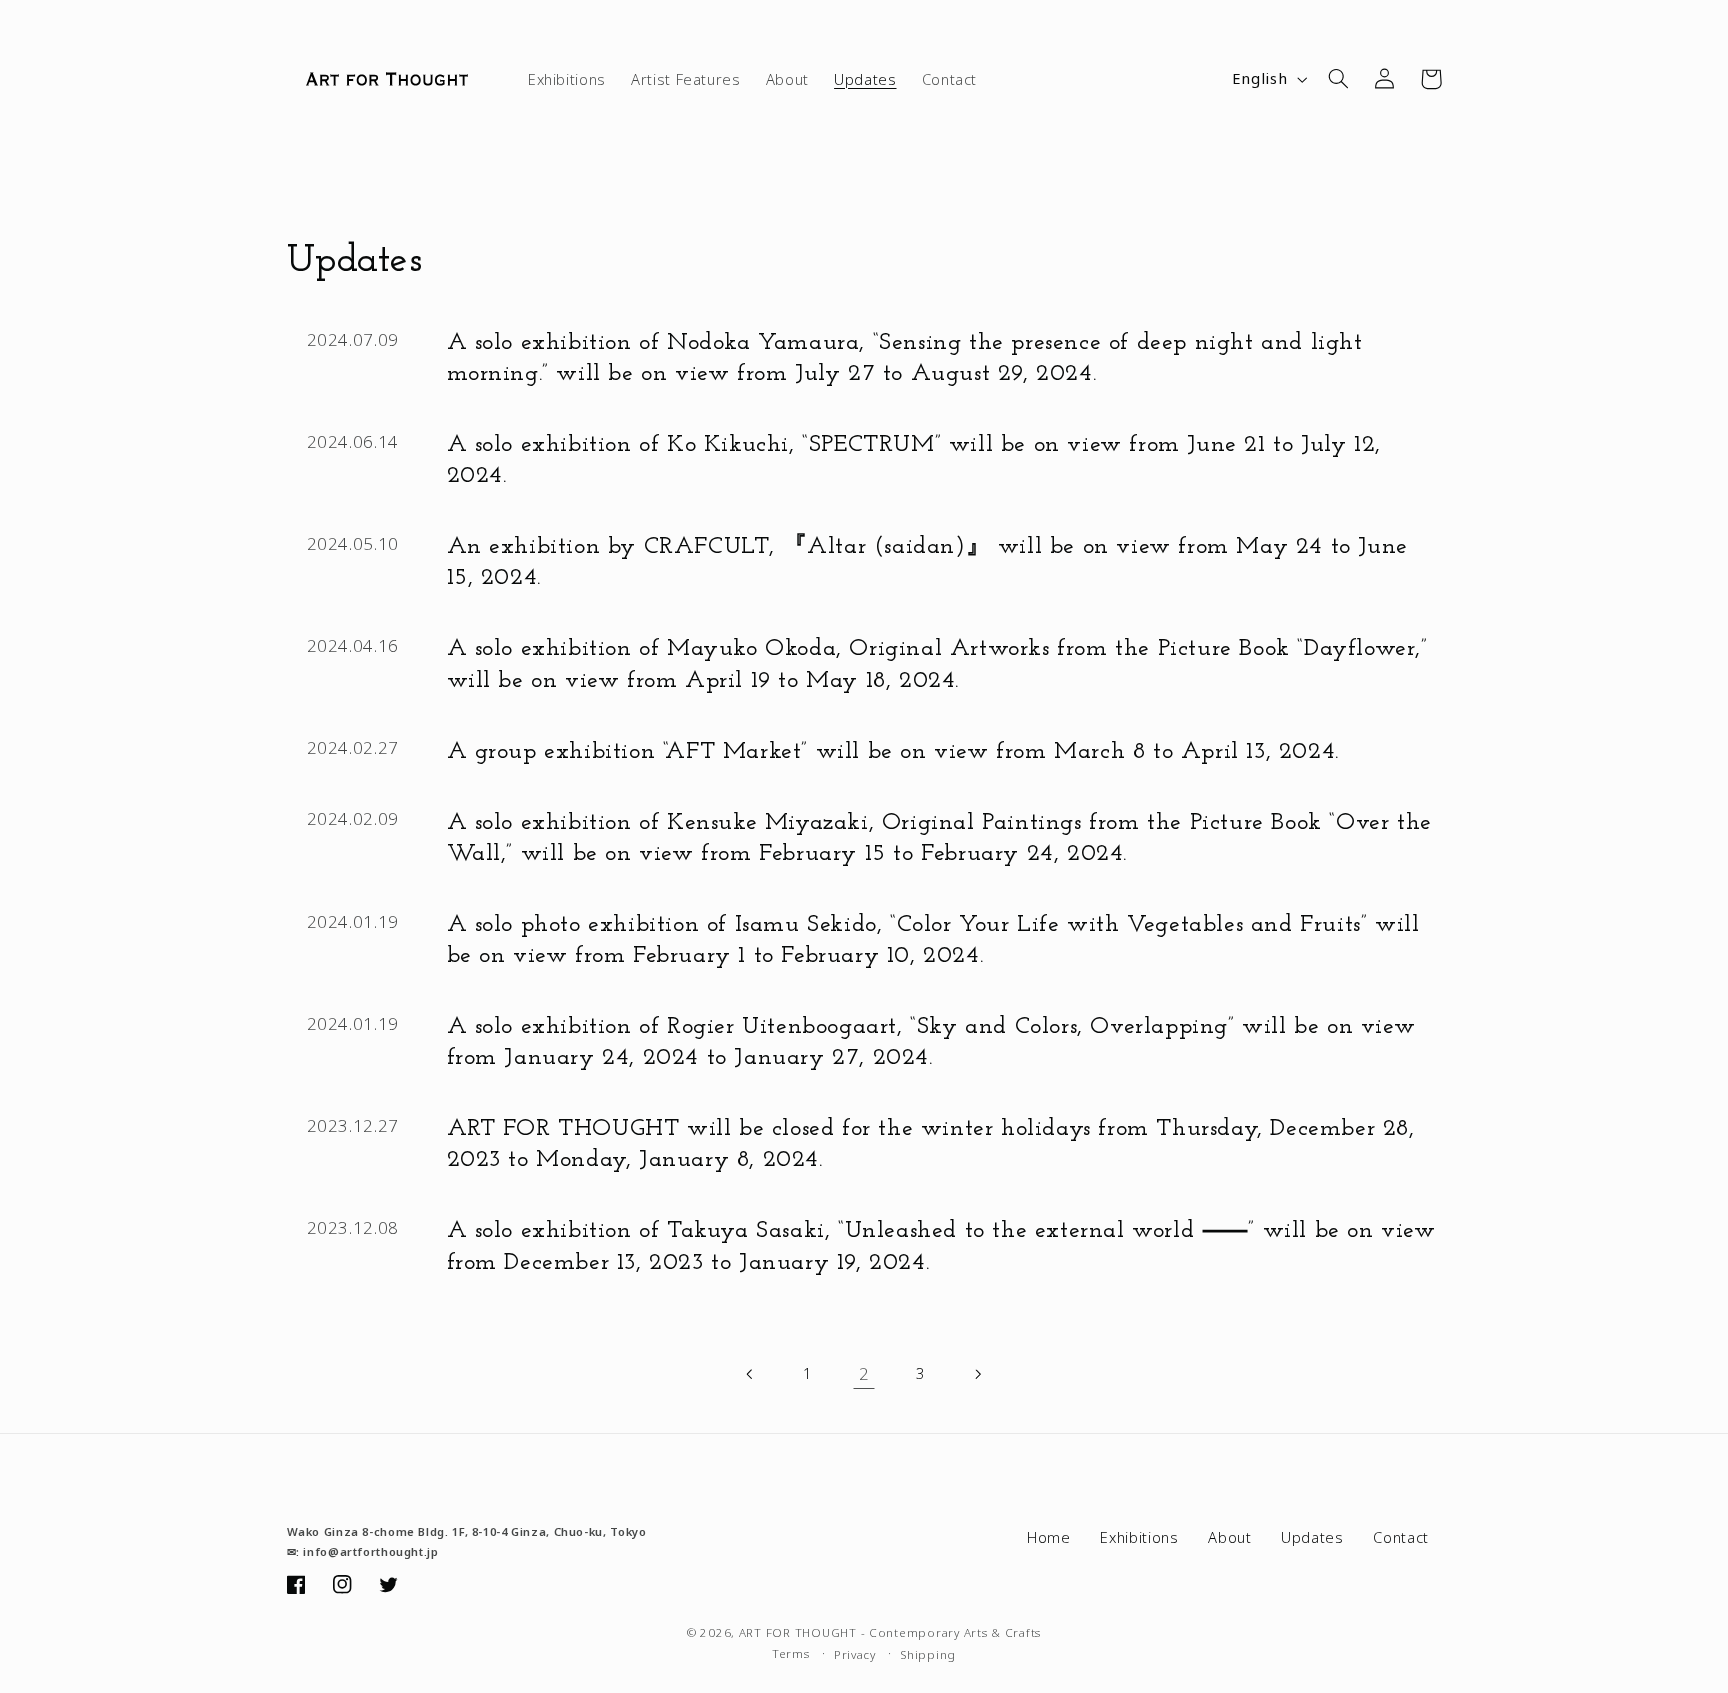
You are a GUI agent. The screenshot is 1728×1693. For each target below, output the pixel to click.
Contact (1400, 1537)
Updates (1312, 1537)
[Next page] (977, 1374)
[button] (1339, 79)
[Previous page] (751, 1374)
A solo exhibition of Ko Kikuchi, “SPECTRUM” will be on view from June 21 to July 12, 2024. (914, 460)
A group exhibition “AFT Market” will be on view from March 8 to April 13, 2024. (893, 752)
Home (1049, 1537)
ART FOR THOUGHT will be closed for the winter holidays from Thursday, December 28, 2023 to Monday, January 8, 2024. (931, 1144)
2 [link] (864, 1373)
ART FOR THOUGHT (798, 1632)
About (1229, 1537)
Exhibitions (1139, 1537)
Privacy (855, 1654)
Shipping (928, 1654)
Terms (791, 1653)
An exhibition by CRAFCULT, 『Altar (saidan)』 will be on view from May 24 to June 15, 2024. (927, 562)
